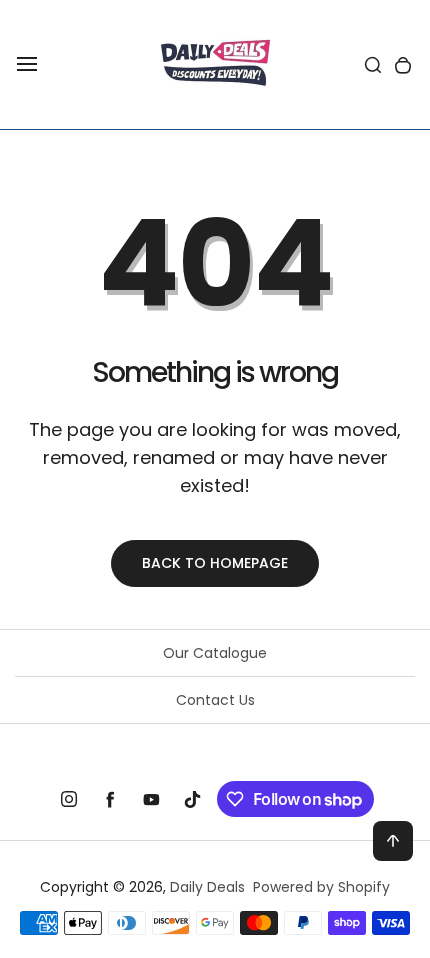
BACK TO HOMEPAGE (215, 563)
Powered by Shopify (321, 887)
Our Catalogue (215, 653)
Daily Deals (207, 887)
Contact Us (215, 700)
